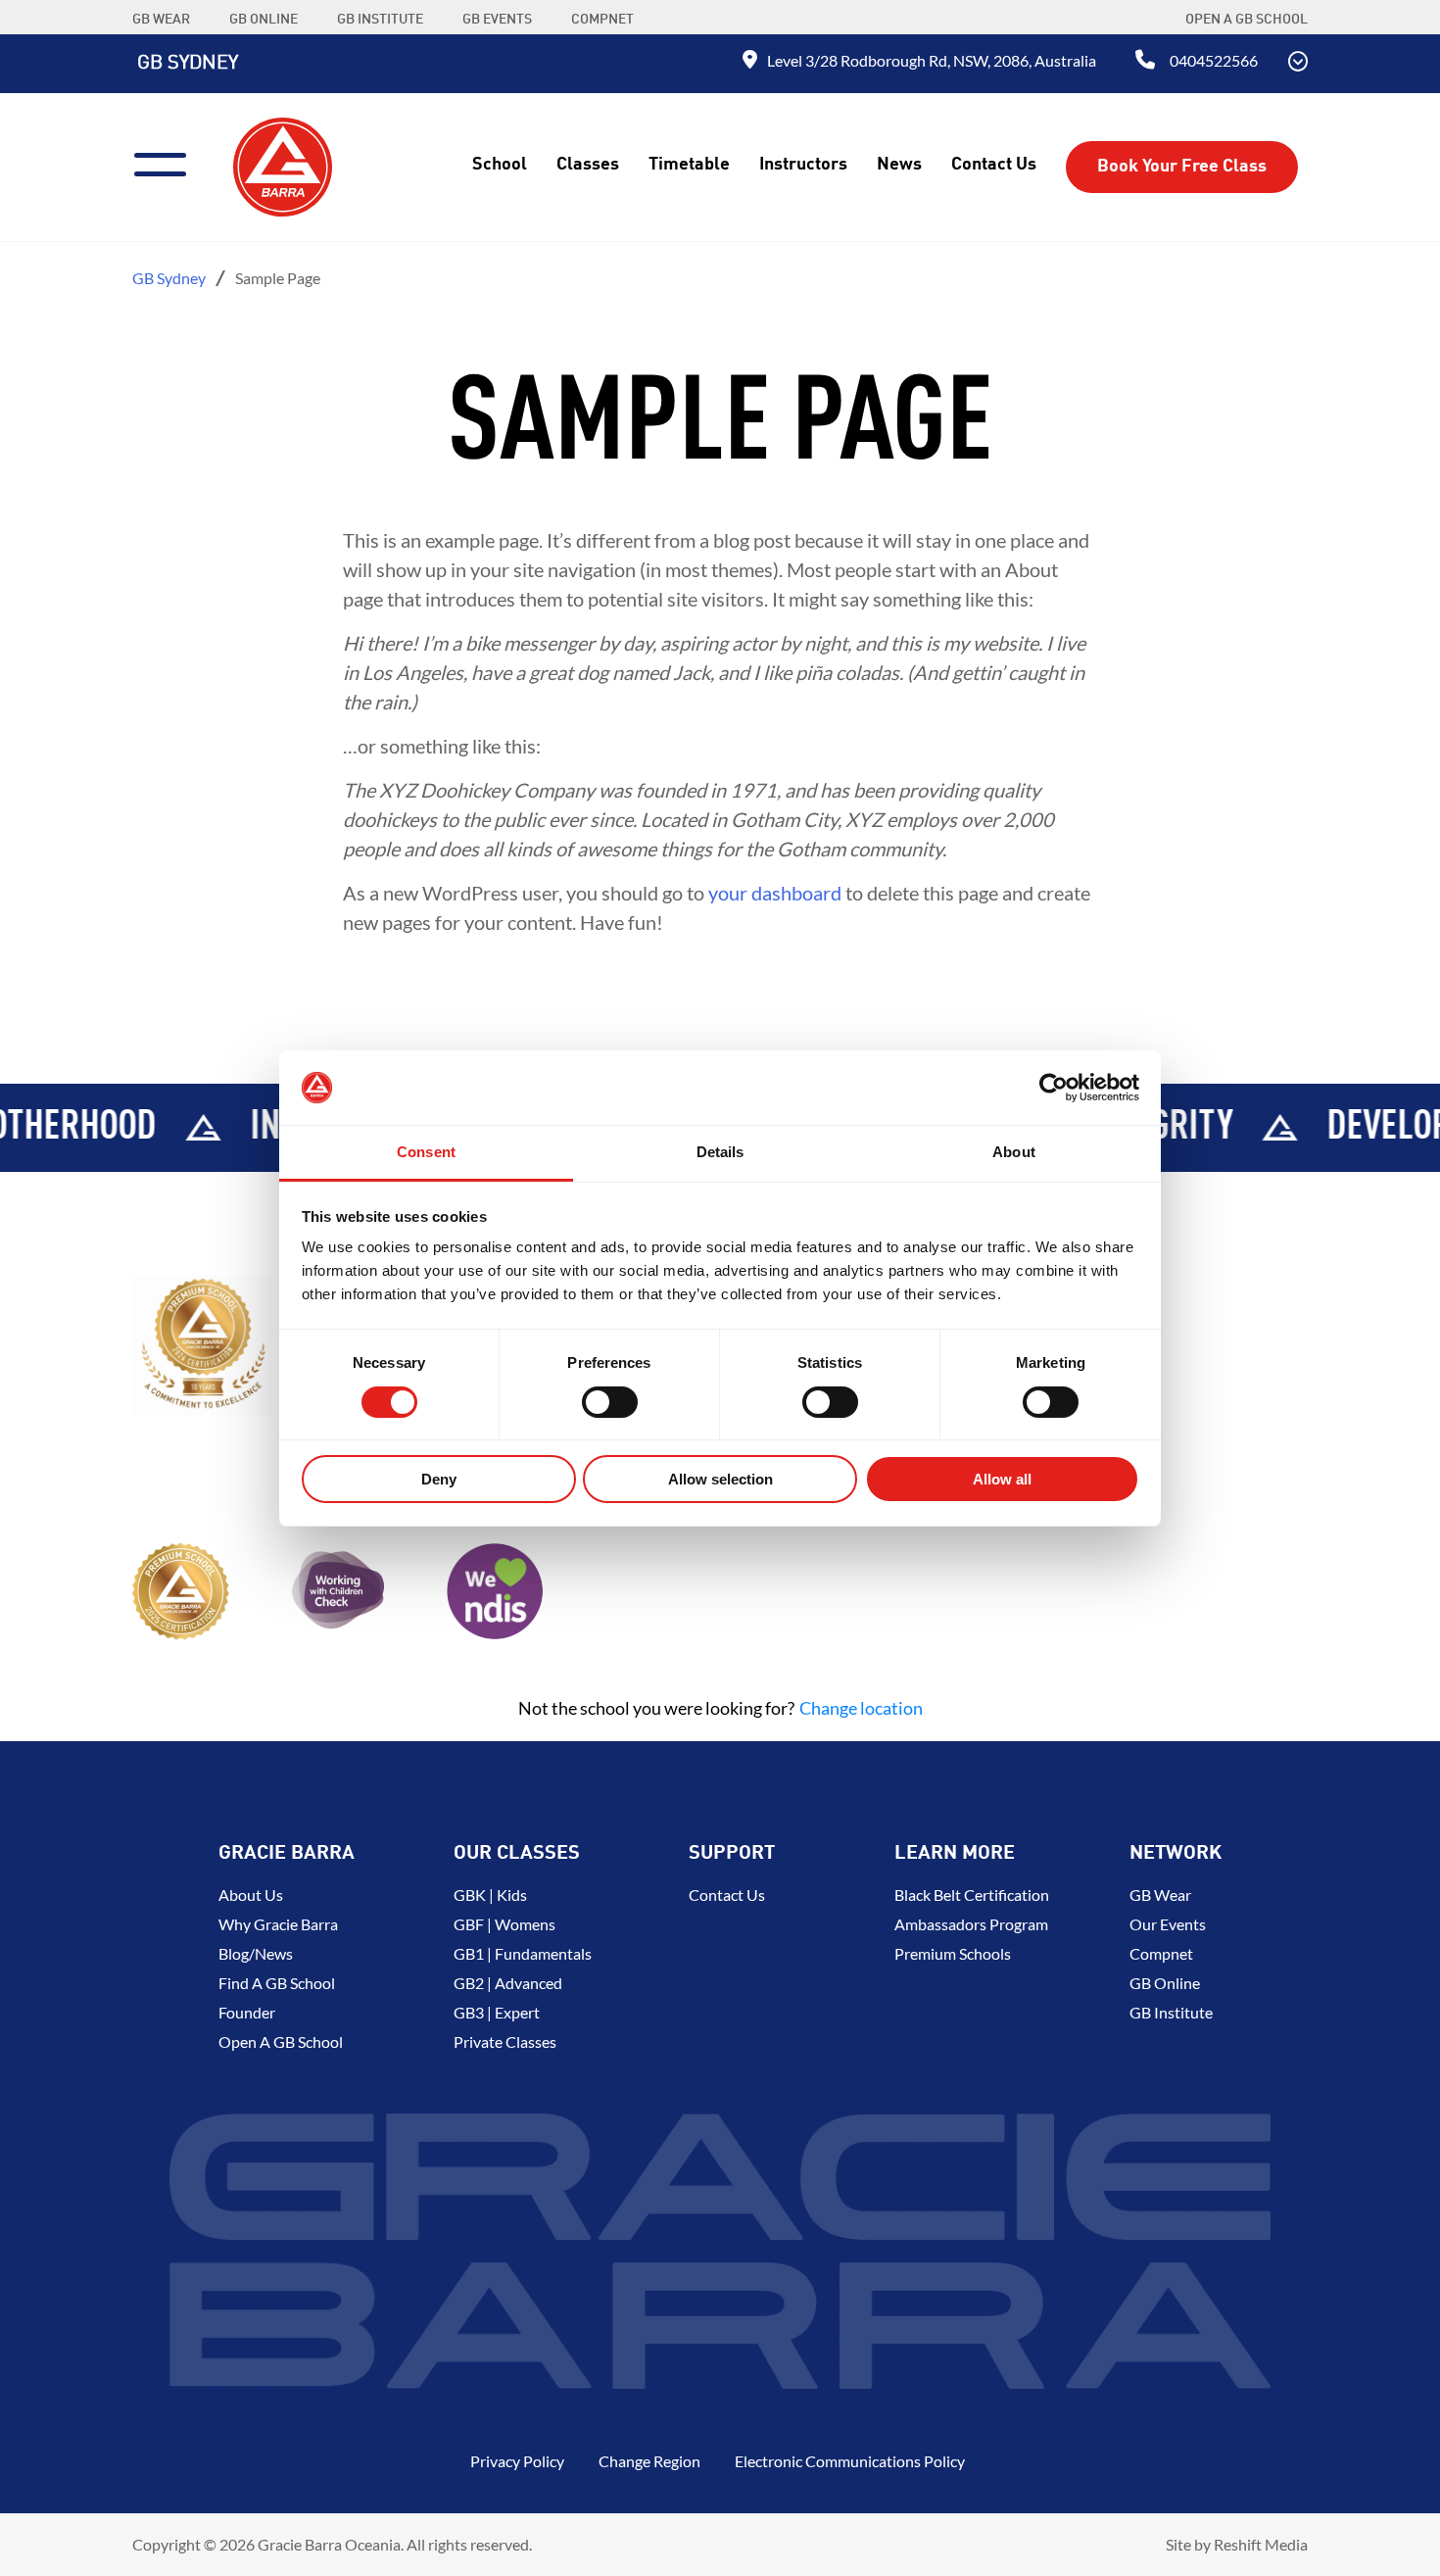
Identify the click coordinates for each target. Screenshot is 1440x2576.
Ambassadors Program (971, 1924)
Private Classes (505, 2041)
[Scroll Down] (1298, 64)
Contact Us (994, 165)
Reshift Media (1261, 2544)
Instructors (803, 165)
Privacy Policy (517, 2461)
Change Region (649, 2461)
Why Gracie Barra (278, 1924)
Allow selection (720, 1479)
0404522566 (1214, 60)
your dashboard (775, 893)
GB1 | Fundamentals (523, 1953)
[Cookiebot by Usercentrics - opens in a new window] (1054, 1088)
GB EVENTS (497, 20)
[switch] (610, 1402)
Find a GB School (277, 1983)
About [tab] (1014, 1152)
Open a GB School (1247, 20)
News (899, 165)
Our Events (1168, 1924)
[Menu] (168, 162)
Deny (439, 1479)
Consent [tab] (426, 1152)
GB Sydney (188, 64)
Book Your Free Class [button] (1182, 167)
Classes (588, 165)
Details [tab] (720, 1152)
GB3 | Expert (497, 2012)
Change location (861, 1708)
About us (251, 1895)
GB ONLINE (264, 20)
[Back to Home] (283, 165)
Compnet (1161, 1953)
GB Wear (1160, 1895)
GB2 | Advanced (508, 1983)
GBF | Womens (504, 1924)
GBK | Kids (490, 1895)
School (500, 165)
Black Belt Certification (972, 1895)
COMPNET (602, 20)
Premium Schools (953, 1953)
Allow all (1002, 1479)
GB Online (1165, 1983)
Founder (247, 2012)
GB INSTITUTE (380, 20)
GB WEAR (161, 20)
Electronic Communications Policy (850, 2461)
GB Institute (1171, 2012)
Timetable (689, 165)
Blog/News (256, 1953)
